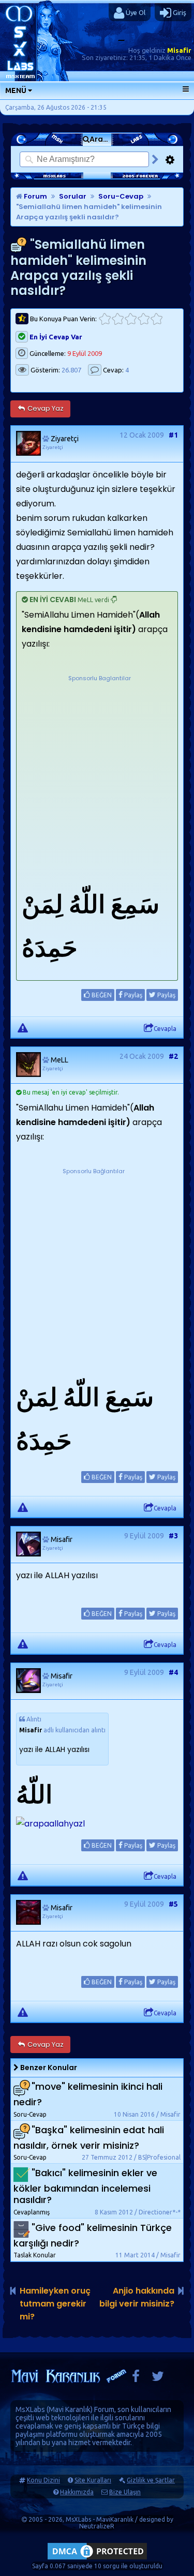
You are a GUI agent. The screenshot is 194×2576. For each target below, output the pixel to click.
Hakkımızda (77, 2492)
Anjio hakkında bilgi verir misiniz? (137, 2297)
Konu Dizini (43, 2480)
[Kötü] (118, 319)
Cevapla (165, 1029)
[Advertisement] (97, 780)
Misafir (179, 50)
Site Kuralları (93, 2480)
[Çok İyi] (156, 319)
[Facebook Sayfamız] (136, 2379)
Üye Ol (135, 12)
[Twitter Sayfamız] (158, 2379)
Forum (35, 196)
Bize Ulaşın (125, 2492)
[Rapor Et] (23, 1027)
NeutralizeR (97, 2526)
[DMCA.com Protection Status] (97, 2559)
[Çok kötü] (105, 319)
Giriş (179, 12)
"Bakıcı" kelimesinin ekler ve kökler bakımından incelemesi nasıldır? (85, 2186)
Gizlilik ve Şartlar (151, 2480)
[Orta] (131, 319)
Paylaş (132, 995)
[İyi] (144, 319)
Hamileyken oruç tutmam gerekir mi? (55, 2304)
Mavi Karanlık (70, 2409)
